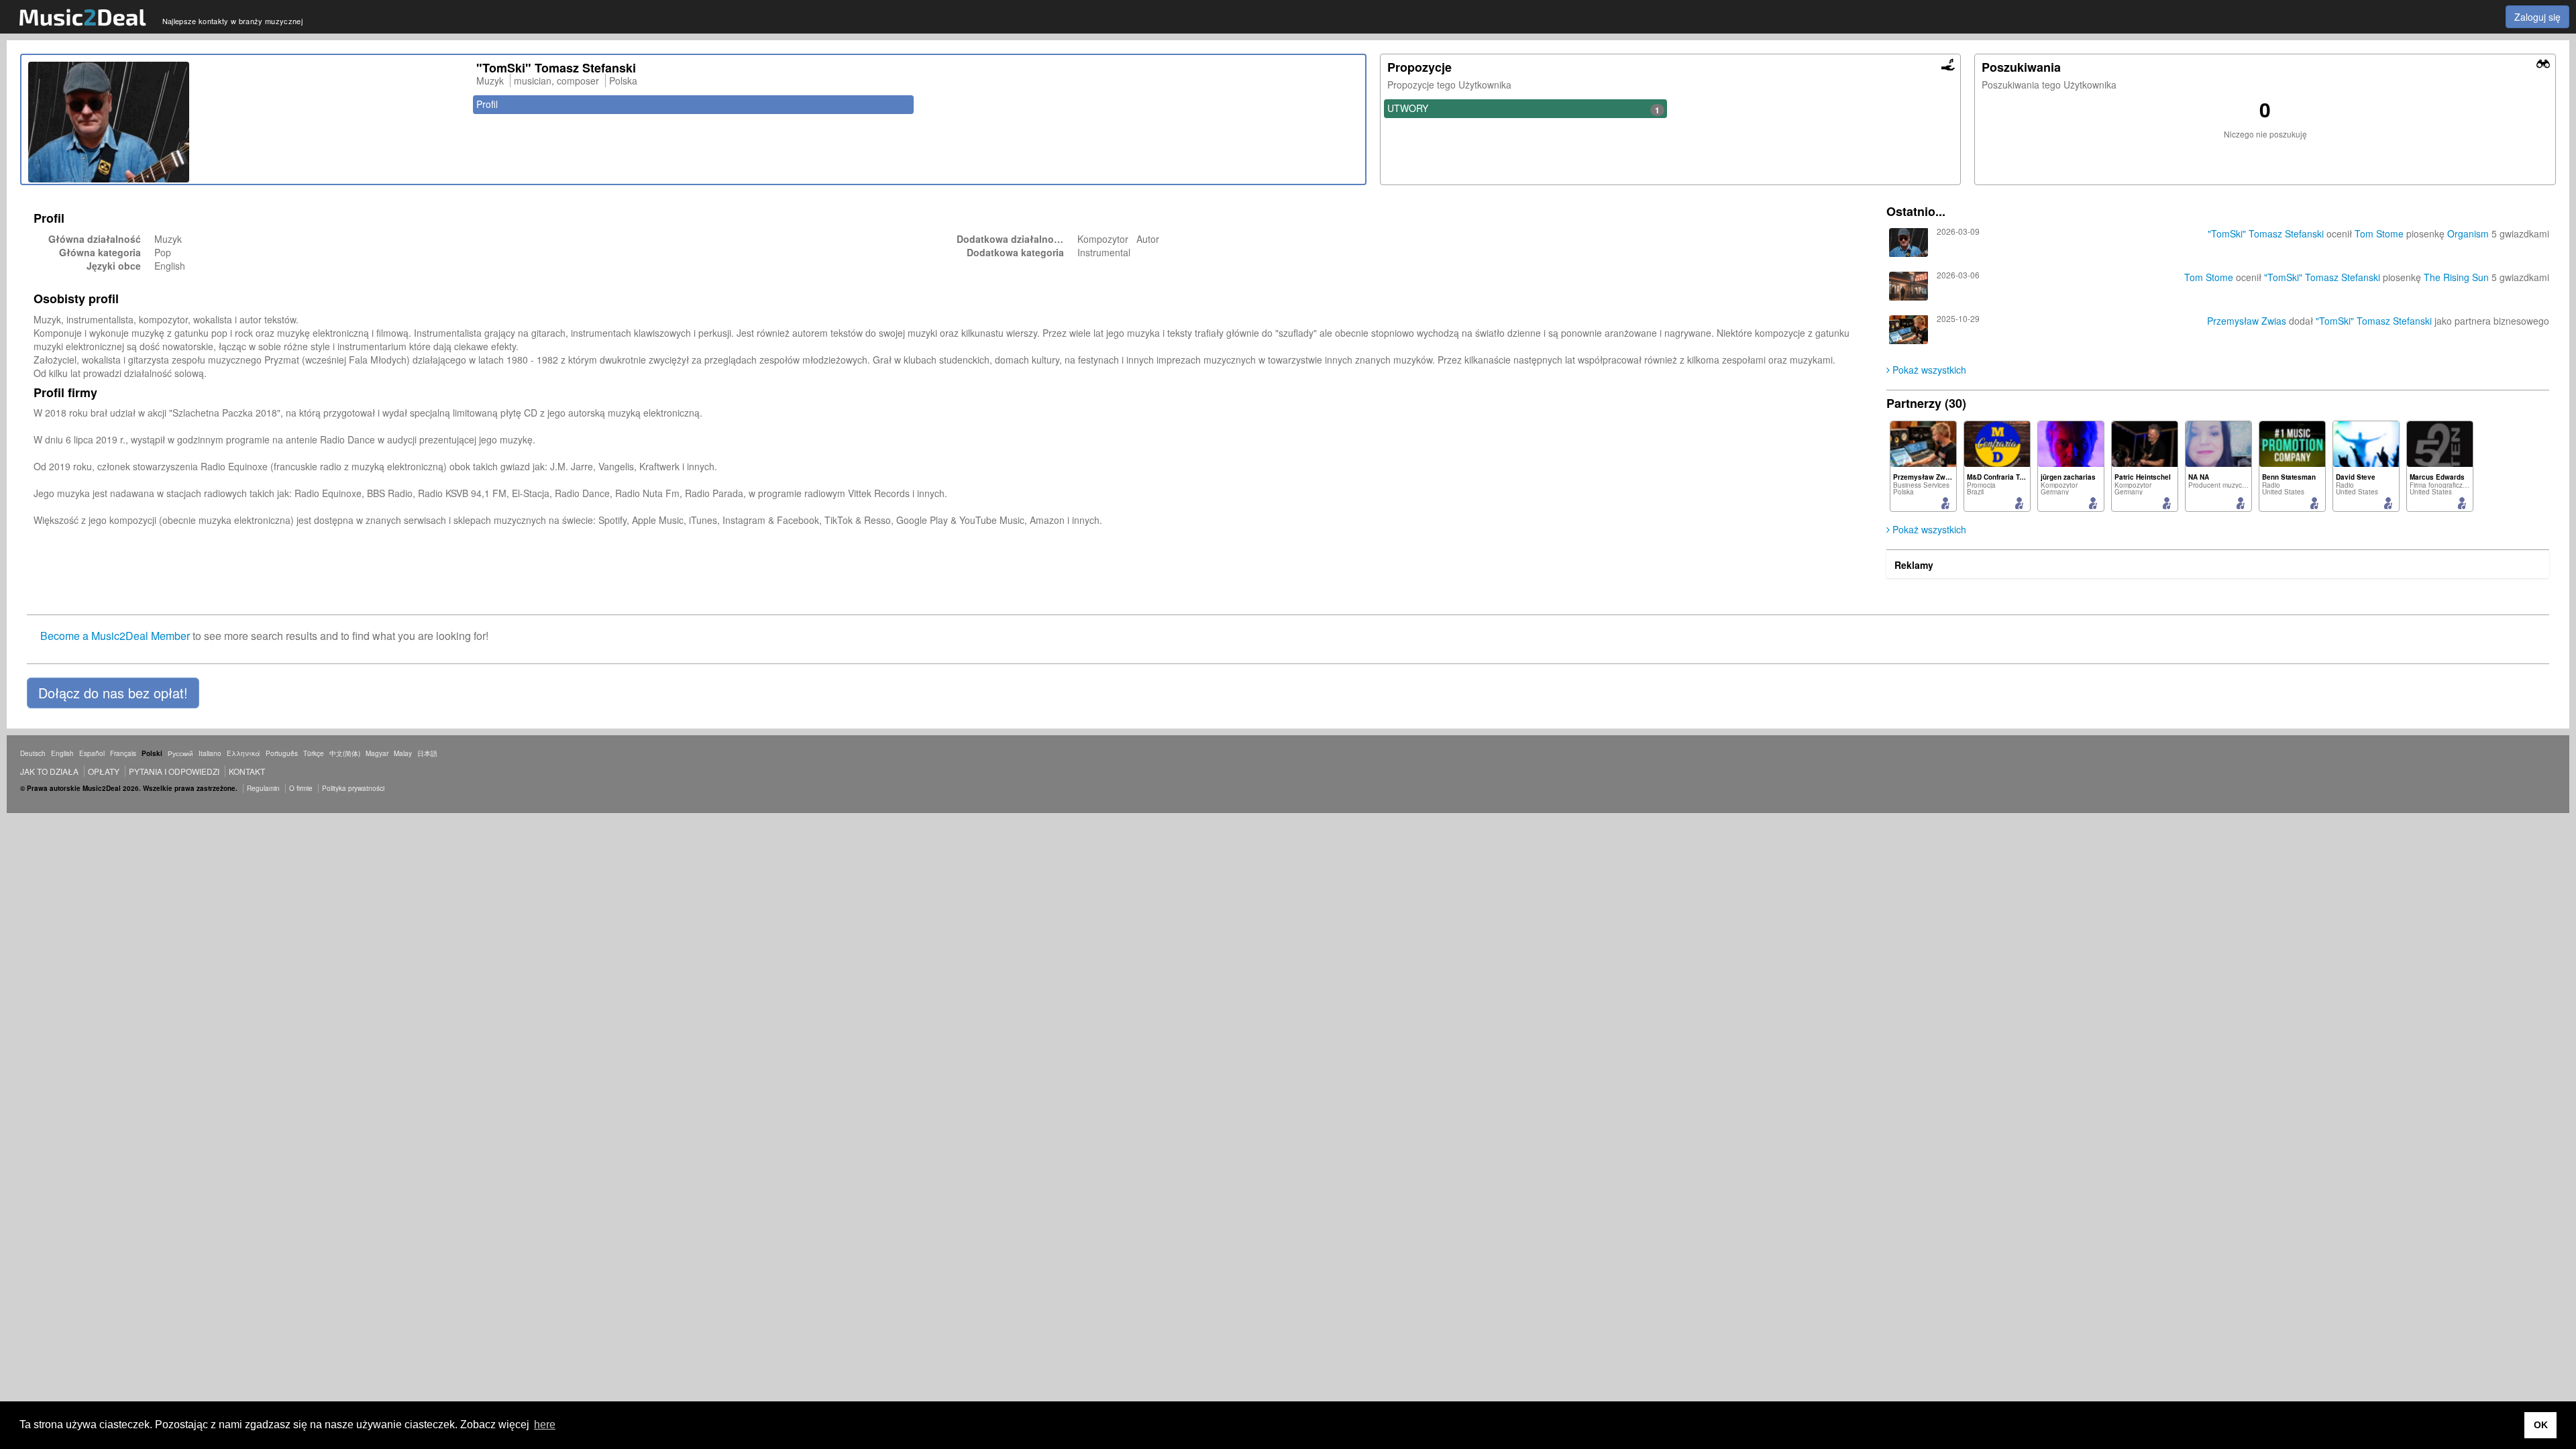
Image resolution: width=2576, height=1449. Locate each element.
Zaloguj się (2537, 17)
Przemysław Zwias (2247, 321)
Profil (487, 104)
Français (123, 753)
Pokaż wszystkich (1928, 370)
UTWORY (1523, 109)
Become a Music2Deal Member (115, 636)
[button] (113, 693)
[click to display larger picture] (246, 122)
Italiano (210, 753)
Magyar (377, 753)
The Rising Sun (2456, 277)
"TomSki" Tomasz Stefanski (2266, 233)
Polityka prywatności (353, 788)
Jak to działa (49, 771)
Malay (403, 753)
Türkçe (314, 753)
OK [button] (2541, 1425)
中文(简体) (345, 753)
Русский (180, 753)
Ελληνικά (244, 753)
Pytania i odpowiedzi (174, 771)
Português (282, 753)
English (62, 753)
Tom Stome (2379, 233)
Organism (2468, 233)
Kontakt (247, 771)
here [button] (545, 1425)
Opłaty (104, 771)
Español (92, 753)
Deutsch (33, 753)
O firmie (301, 788)
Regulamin (263, 788)
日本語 (427, 753)
